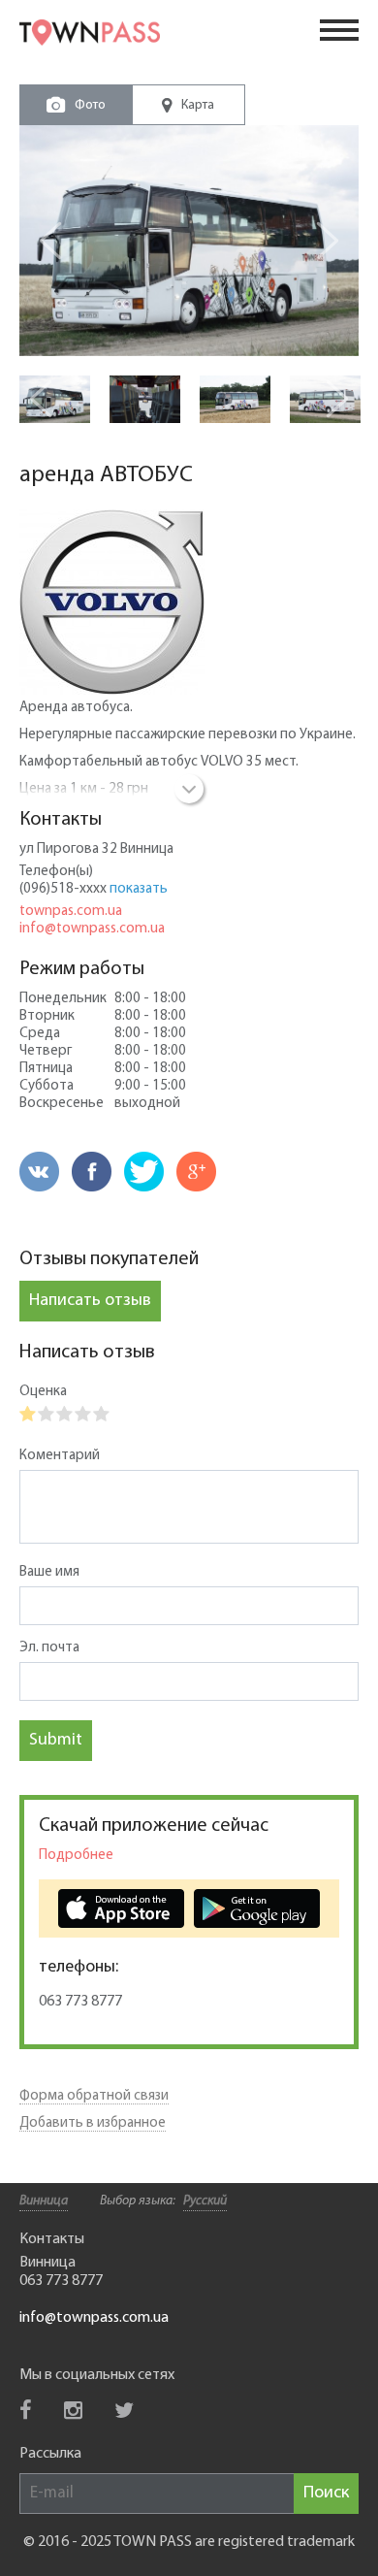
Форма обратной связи (94, 2096)
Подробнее (76, 1856)
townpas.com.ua (71, 912)
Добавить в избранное (93, 2123)
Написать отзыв (90, 1301)
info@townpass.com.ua (92, 929)
